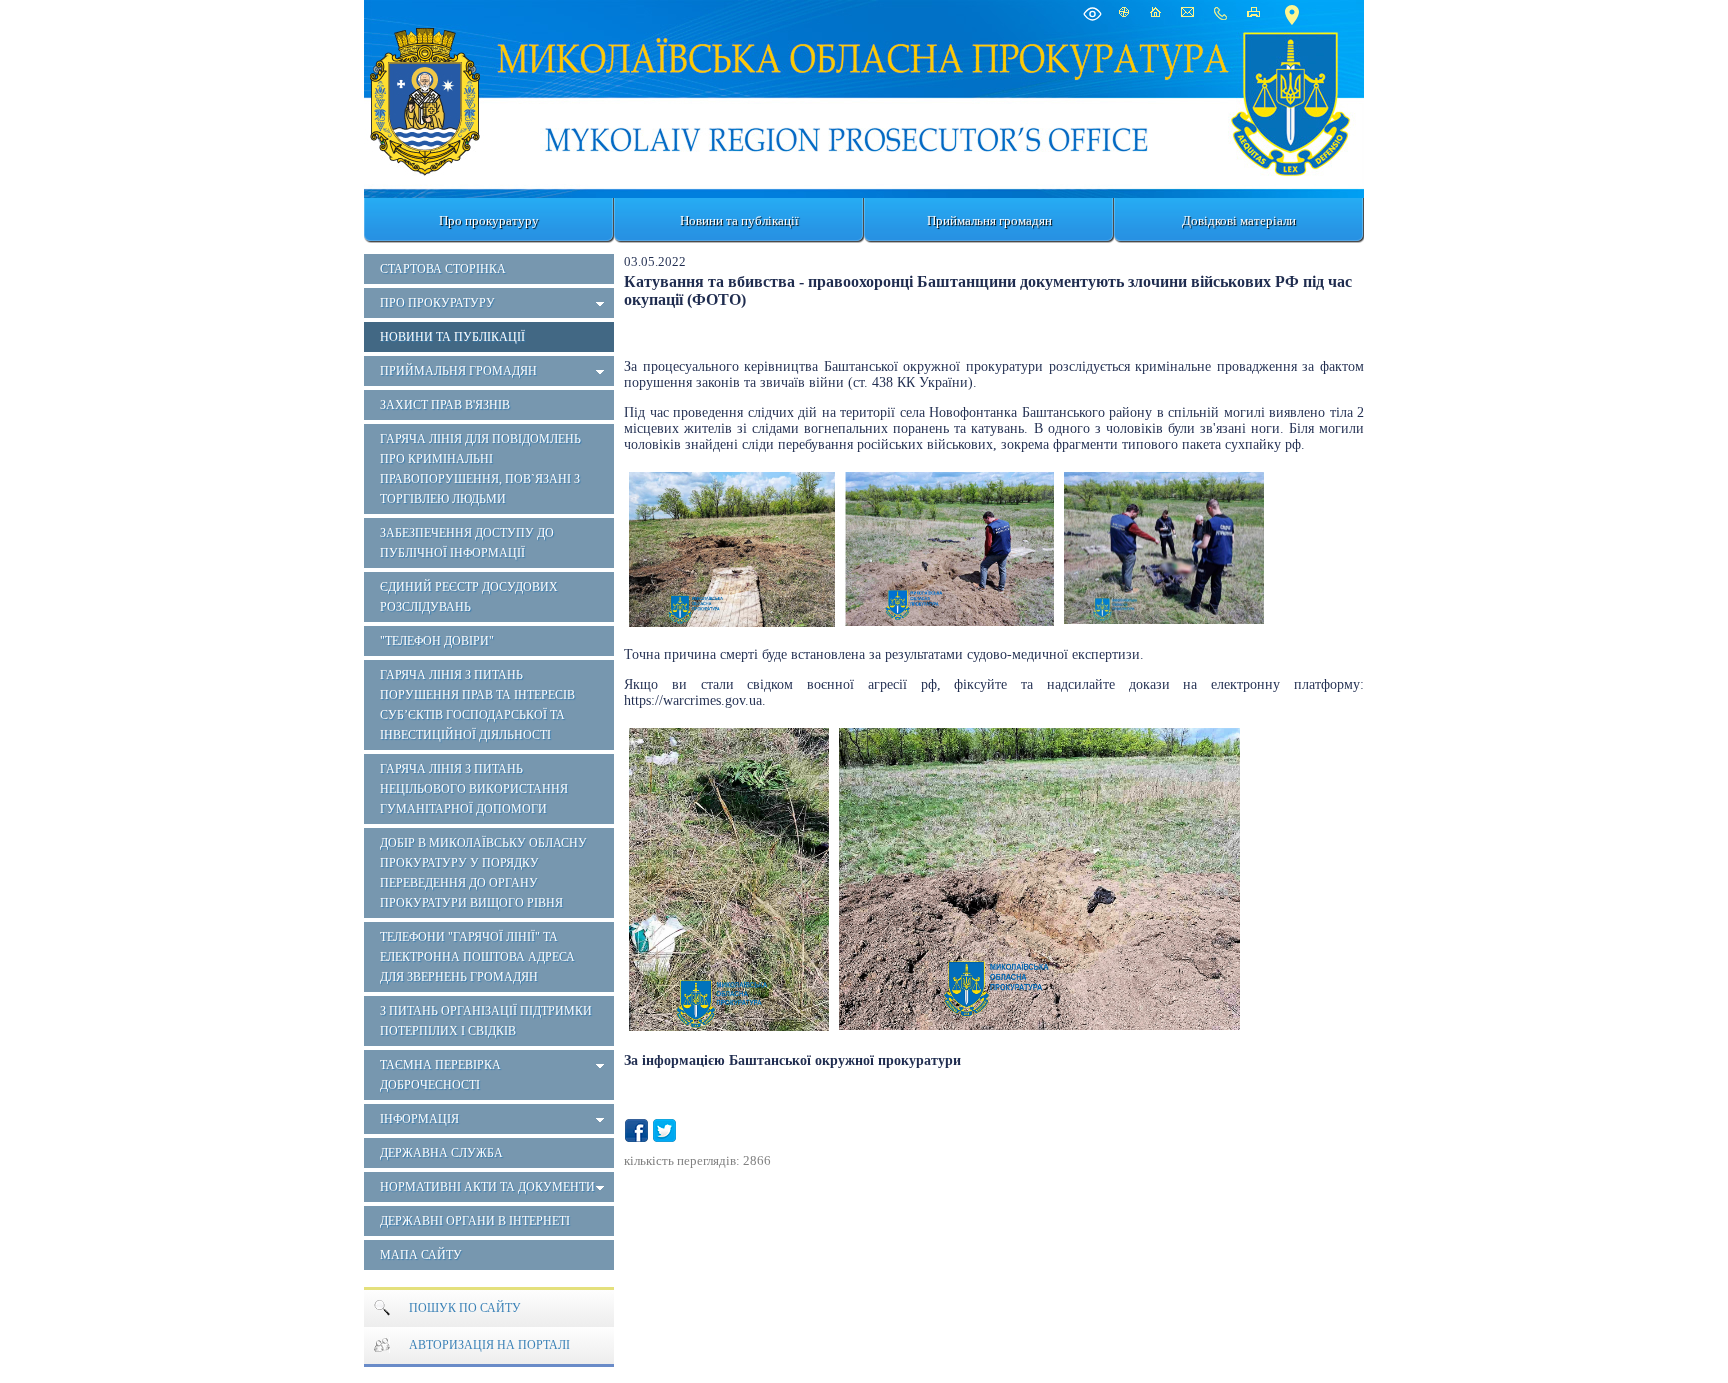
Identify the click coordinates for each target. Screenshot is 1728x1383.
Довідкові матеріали (1239, 220)
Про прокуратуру (489, 220)
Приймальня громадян (989, 220)
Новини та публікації (739, 220)
